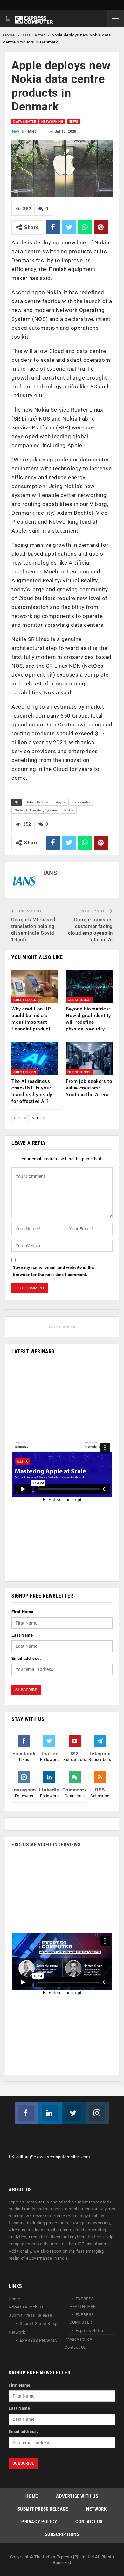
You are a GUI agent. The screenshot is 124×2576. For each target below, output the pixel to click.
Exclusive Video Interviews (46, 1845)
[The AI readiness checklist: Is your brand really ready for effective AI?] (35, 1059)
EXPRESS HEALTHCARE (83, 2303)
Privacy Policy (78, 2339)
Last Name (22, 1635)
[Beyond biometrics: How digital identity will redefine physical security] (89, 986)
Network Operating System (36, 810)
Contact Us (75, 2348)
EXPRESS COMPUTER (82, 2319)
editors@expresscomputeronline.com (53, 2157)
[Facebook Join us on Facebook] (26, 2113)
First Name (22, 1612)
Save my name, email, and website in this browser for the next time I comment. (54, 1271)
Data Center (33, 35)
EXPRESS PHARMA (38, 2341)
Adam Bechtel (38, 802)
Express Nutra (90, 2331)
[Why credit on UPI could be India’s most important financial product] (35, 986)
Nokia (69, 810)
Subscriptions (62, 2534)
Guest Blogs (25, 1000)
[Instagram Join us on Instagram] (98, 2113)
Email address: (26, 1658)
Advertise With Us (26, 2307)
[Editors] (12, 2157)
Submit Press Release (30, 2316)
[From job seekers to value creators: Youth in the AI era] (89, 1059)
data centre (82, 802)
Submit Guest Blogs (39, 2324)
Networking (52, 121)
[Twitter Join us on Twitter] (74, 2113)
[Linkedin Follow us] (50, 2113)
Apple (61, 802)
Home (9, 35)
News (73, 121)
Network (17, 2332)
